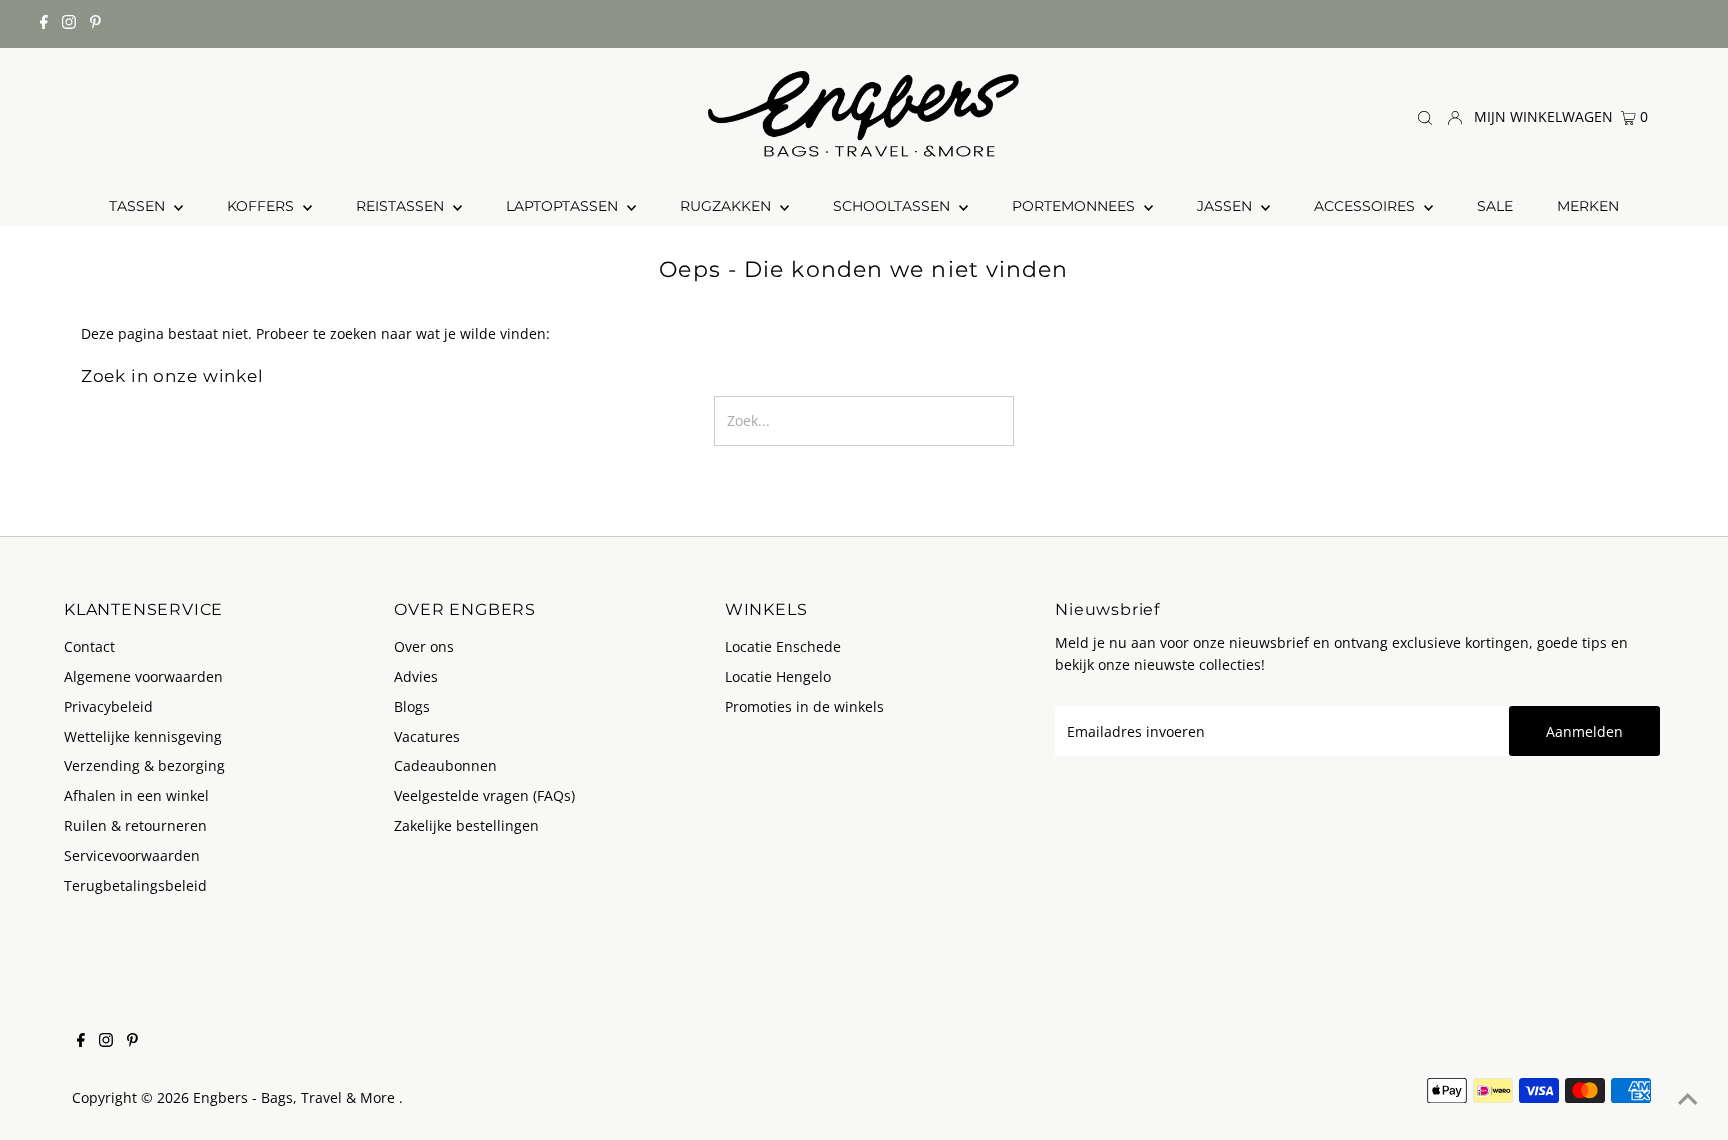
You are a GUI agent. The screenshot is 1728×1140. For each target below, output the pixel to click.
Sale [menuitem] (1495, 206)
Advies (416, 676)
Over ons (424, 646)
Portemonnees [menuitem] (1075, 206)
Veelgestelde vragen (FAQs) (484, 795)
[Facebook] (44, 24)
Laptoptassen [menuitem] (564, 206)
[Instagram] (69, 24)
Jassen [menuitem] (1226, 206)
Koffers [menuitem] (262, 206)
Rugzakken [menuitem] (727, 206)
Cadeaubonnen (445, 765)
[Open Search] (1425, 117)
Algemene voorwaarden (143, 676)
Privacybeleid (108, 706)
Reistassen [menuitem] (402, 206)
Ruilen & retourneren (135, 825)
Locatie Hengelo (778, 676)
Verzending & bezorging (144, 765)
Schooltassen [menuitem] (893, 206)
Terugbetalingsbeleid (135, 885)
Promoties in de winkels (804, 706)
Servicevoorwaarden (132, 855)
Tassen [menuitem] (139, 206)
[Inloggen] (1455, 116)
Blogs (412, 706)
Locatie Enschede (783, 646)
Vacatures (427, 736)
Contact (89, 646)
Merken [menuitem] (1588, 206)
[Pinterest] (95, 24)
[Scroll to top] (1688, 1100)
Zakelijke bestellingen (466, 825)
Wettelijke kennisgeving (143, 736)
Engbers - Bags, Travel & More (296, 1097)
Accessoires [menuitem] (1366, 206)
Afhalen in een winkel (136, 795)
